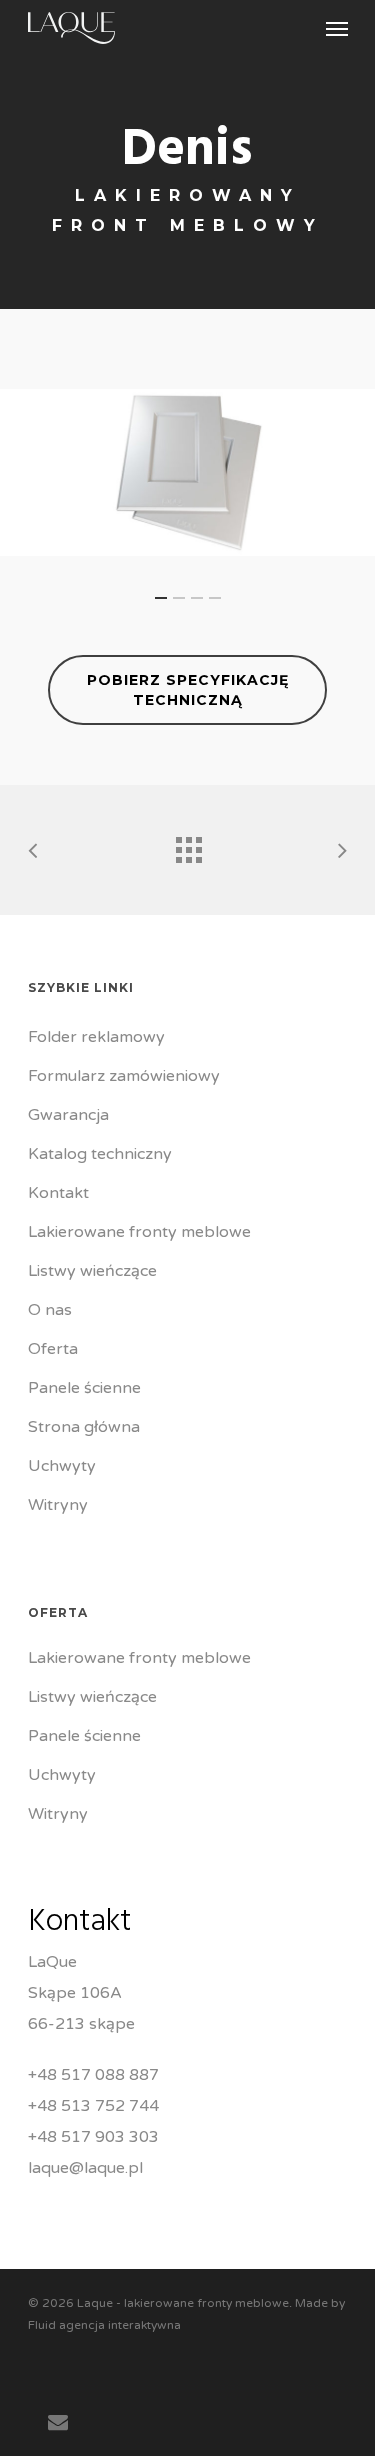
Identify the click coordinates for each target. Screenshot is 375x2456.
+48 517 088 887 (93, 2075)
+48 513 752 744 (93, 2106)
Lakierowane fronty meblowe (139, 1232)
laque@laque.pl (85, 2168)
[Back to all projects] (188, 845)
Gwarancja (68, 1115)
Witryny (58, 1505)
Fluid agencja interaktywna (104, 2325)
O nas (50, 1310)
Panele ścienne (84, 1388)
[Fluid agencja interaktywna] (58, 2400)
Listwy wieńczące (92, 1271)
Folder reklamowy (96, 1037)
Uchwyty (62, 1466)
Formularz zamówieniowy (124, 1076)
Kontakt (58, 1193)
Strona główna (84, 1427)
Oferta (53, 1349)
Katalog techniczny (100, 1154)
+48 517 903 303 (93, 2137)
